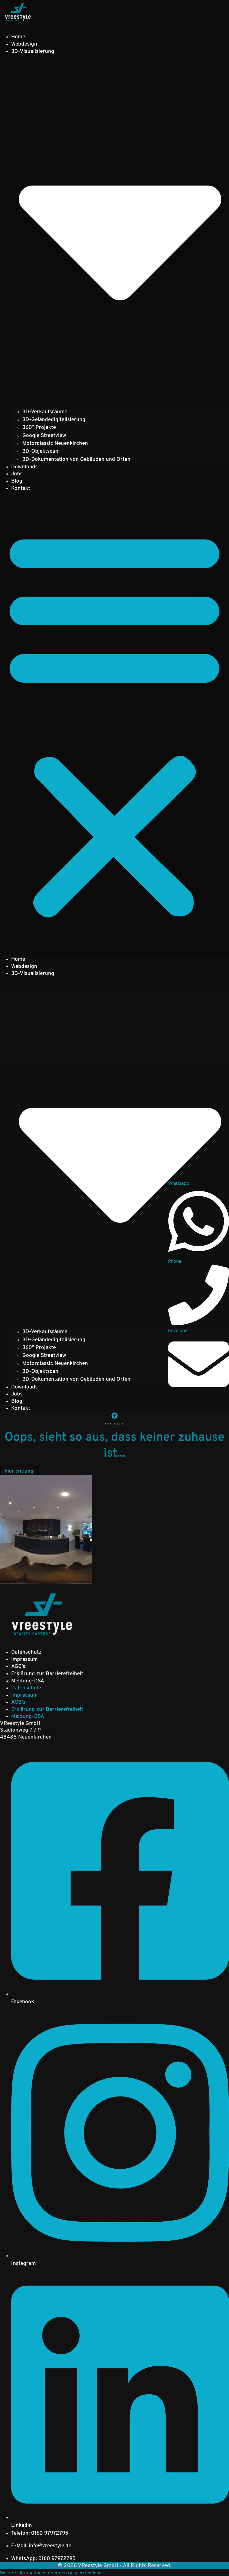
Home (18, 37)
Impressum (24, 1659)
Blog (17, 481)
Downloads (24, 467)
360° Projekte (39, 428)
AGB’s (18, 1666)
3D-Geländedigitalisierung (54, 420)
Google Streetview (44, 436)
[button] (115, 723)
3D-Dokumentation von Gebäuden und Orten (76, 459)
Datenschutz (26, 1652)
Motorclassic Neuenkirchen (55, 443)
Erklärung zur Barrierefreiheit (47, 1674)
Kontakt (21, 488)
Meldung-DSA (28, 1681)
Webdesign (24, 44)
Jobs (17, 474)
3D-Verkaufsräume (45, 412)
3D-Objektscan (40, 451)
